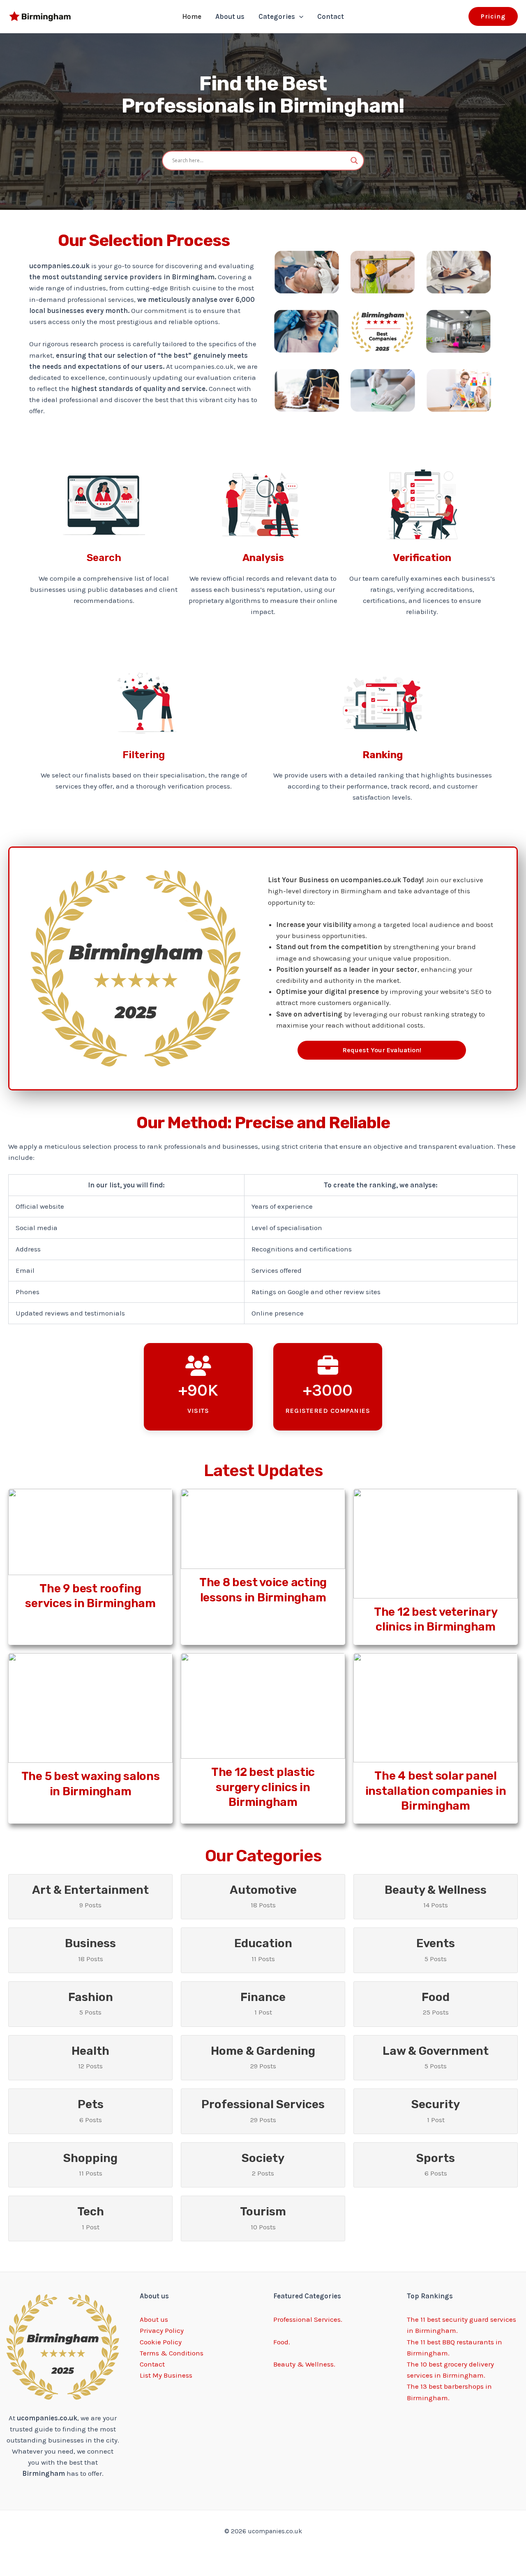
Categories (277, 16)
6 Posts (91, 2110)
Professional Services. (308, 2319)
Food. (282, 2342)
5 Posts (436, 1949)
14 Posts (436, 1896)
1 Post (263, 2003)
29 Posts (263, 2057)
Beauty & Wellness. (304, 2364)
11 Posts (263, 1949)
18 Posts (263, 1896)
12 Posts (90, 2057)
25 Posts (436, 2003)
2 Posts (263, 2164)
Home (192, 16)
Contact (331, 16)
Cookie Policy (161, 2342)
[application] (299, 16)
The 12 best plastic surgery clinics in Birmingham (263, 1787)
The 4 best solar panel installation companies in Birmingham (436, 1791)
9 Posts (90, 1896)
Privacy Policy (162, 2330)
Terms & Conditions (172, 2353)
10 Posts (263, 2218)
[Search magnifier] (354, 161)
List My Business (166, 2375)
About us (230, 16)
